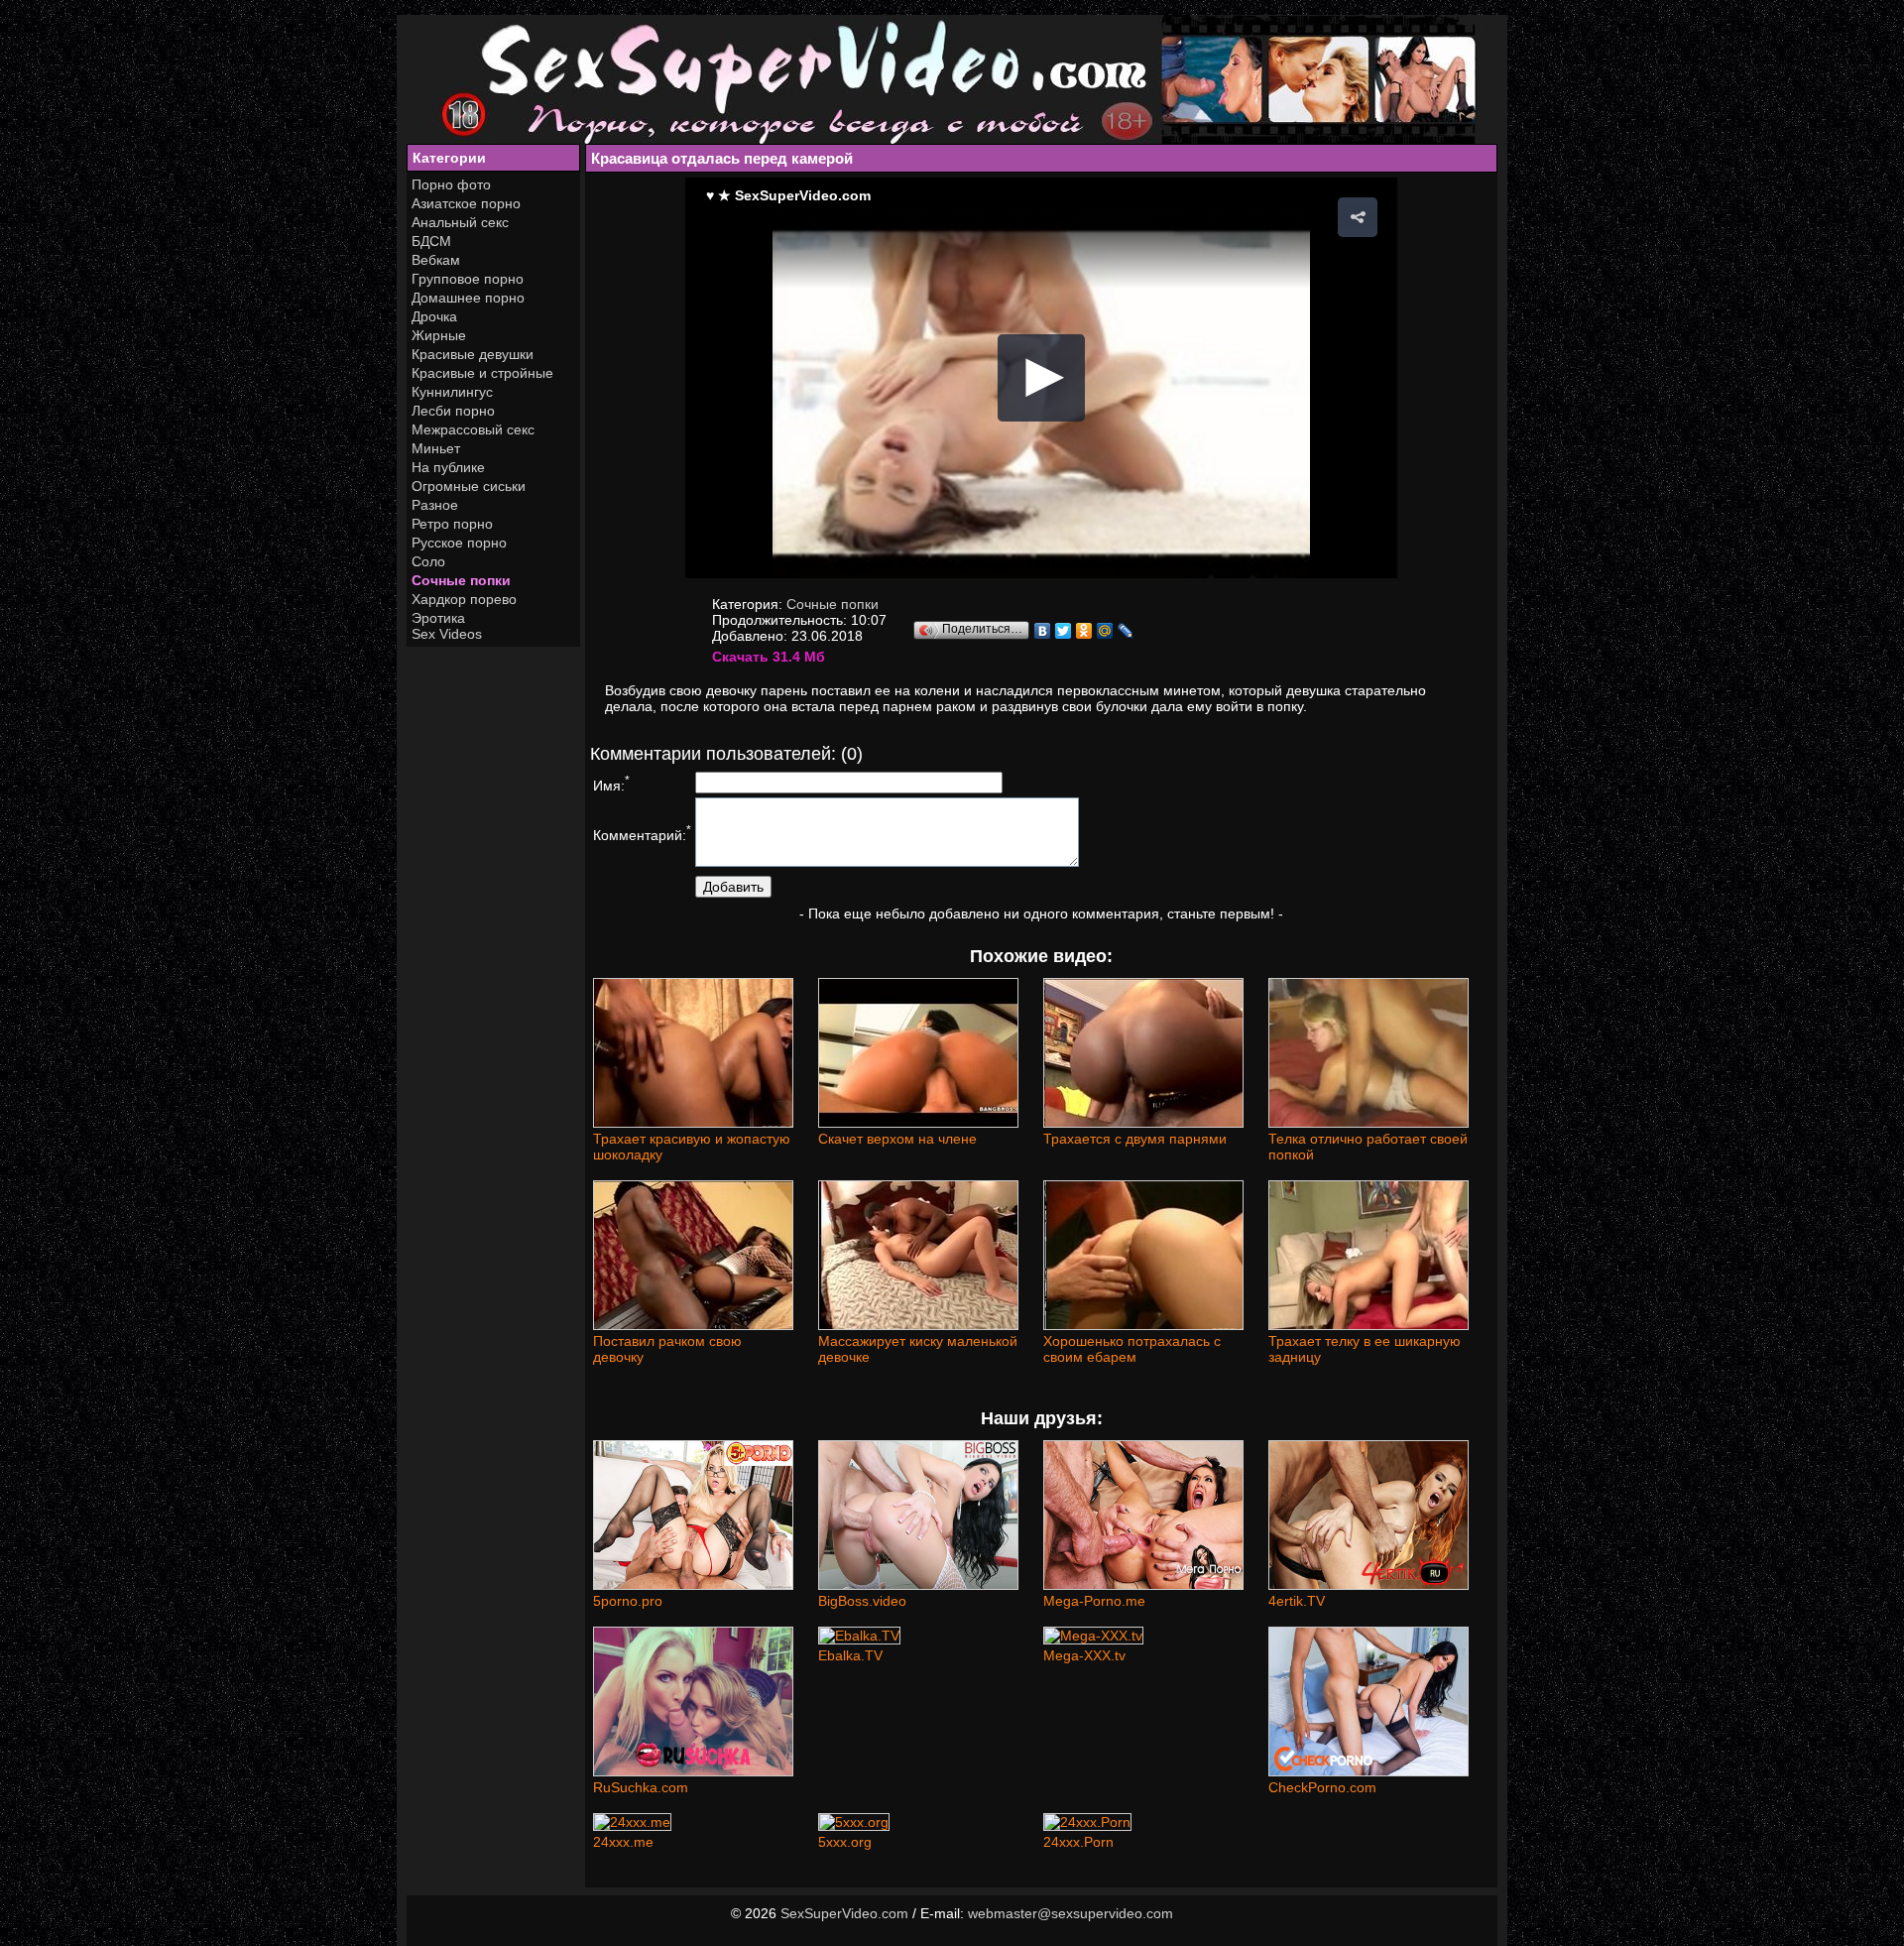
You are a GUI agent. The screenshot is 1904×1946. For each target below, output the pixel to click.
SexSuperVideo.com (844, 1913)
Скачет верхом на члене (897, 1139)
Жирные (439, 335)
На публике (448, 467)
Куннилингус (452, 392)
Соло (428, 561)
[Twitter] (1064, 631)
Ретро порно (452, 524)
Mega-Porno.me (1094, 1601)
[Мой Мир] (1105, 631)
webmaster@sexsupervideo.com (1071, 1913)
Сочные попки (461, 580)
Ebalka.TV (850, 1655)
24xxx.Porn (1078, 1842)
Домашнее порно (468, 298)
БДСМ (431, 241)
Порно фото (451, 184)
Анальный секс (460, 222)
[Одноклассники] (1084, 631)
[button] (1358, 217)
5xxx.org (845, 1842)
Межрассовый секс (473, 429)
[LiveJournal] (1126, 631)
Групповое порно (468, 279)
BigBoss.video (862, 1601)
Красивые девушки (473, 354)
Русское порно (459, 543)
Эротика (438, 618)
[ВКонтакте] (1043, 631)
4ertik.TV (1297, 1601)
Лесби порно (453, 411)
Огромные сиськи (469, 486)
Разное (435, 505)
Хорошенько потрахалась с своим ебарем (1132, 1349)
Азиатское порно (466, 203)
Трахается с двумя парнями (1135, 1139)
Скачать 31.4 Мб (769, 657)
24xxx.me (623, 1842)
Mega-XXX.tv (1084, 1655)
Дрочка (434, 316)
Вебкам (436, 260)
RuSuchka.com (641, 1787)
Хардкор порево (464, 599)
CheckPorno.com (1322, 1787)
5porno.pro (628, 1601)
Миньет (436, 448)
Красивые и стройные (482, 373)
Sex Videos (447, 634)
